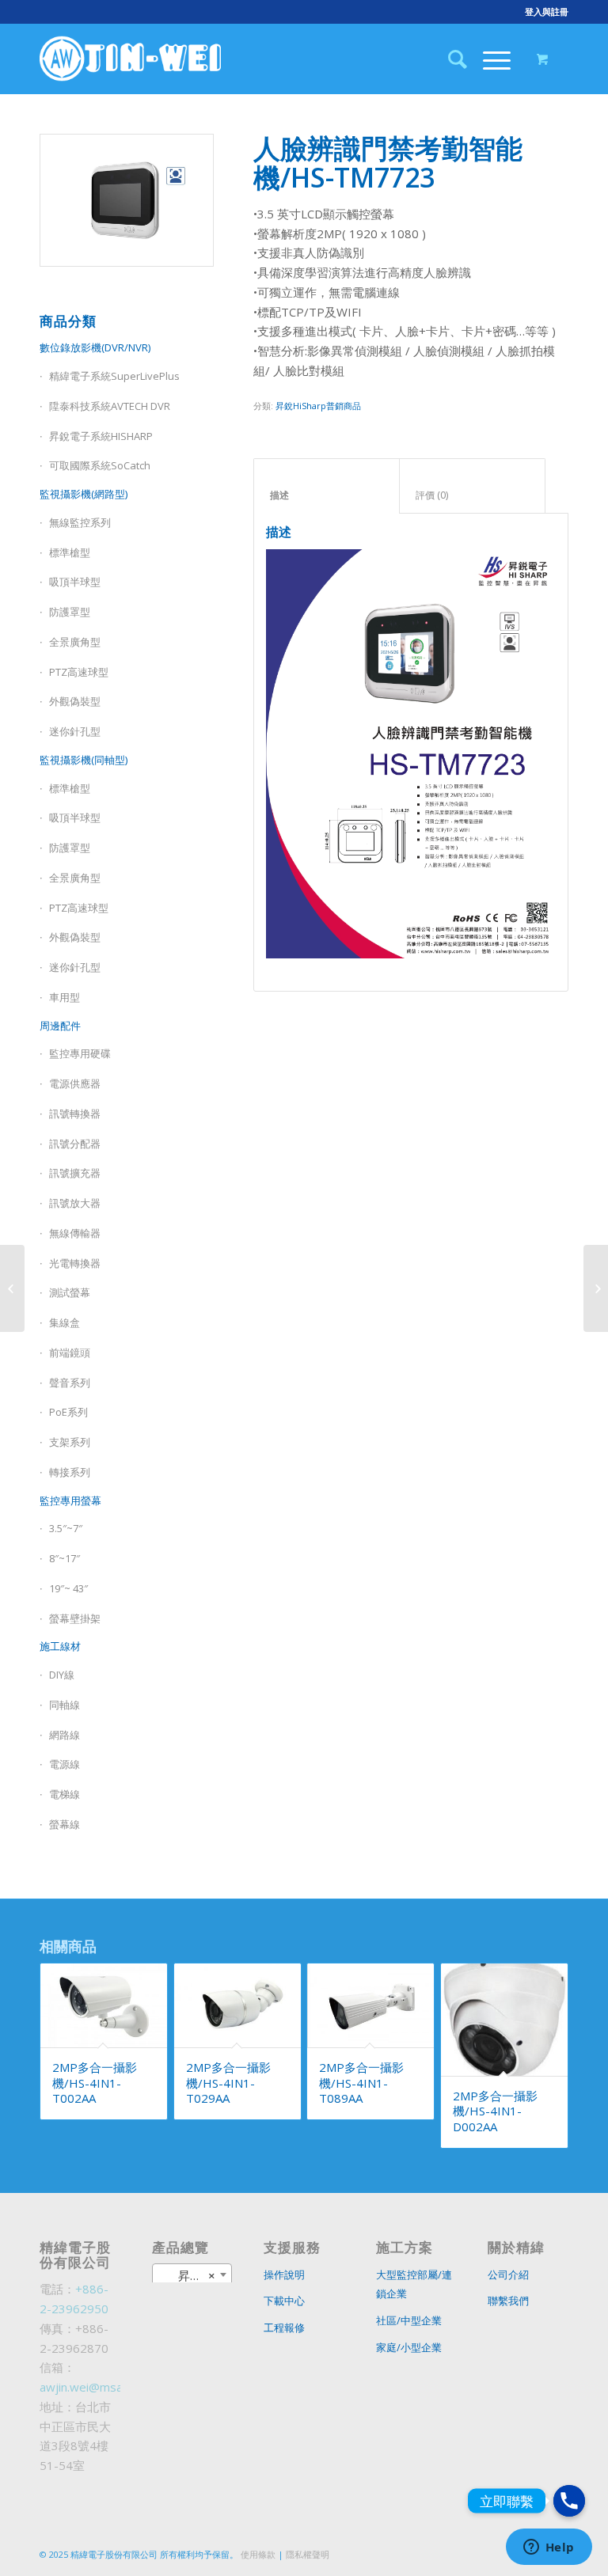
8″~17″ (65, 1558)
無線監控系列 (80, 522)
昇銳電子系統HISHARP (101, 436)
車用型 (65, 997)
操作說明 (284, 2274)
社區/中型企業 (409, 2320)
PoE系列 (68, 1412)
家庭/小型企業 (409, 2347)
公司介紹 (508, 2274)
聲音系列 (70, 1383)
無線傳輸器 (75, 1233)
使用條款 (258, 2554)
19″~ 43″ (68, 1588)
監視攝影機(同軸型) (84, 760)
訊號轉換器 (75, 1113)
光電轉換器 (75, 1263)
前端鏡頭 (70, 1352)
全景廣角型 (75, 642)
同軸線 (65, 1705)
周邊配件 (60, 1026)
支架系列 (70, 1442)
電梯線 (65, 1794)
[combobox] (192, 2274)
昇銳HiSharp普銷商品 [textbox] (196, 2275)
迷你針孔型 (75, 731)
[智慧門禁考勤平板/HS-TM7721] (12, 1288)
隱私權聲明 (308, 2554)
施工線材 (60, 1646)
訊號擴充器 (75, 1173)
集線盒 (65, 1322)
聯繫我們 (508, 2301)
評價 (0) (473, 495)
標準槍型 (70, 552)
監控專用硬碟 (80, 1053)
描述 (327, 495)
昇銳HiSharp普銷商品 (318, 406)
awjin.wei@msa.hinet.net (106, 2387)
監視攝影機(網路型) (84, 494)
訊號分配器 (75, 1144)
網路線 (65, 1735)
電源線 (65, 1764)
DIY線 (62, 1675)
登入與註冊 (547, 11)
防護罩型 (70, 612)
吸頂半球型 (75, 582)
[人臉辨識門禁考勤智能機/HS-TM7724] (596, 1288)
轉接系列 (70, 1472)
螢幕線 (65, 1824)
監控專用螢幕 (70, 1500)
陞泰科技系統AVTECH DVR (110, 406)
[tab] (327, 486)
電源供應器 (75, 1083)
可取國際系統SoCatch (100, 465)
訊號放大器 (75, 1203)
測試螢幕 (70, 1292)
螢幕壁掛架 (75, 1618)
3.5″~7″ (66, 1528)
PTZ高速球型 (79, 672)
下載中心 (284, 2301)
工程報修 (284, 2328)
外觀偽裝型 (75, 701)
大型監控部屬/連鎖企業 (414, 2284)
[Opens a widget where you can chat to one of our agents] (549, 2548)
